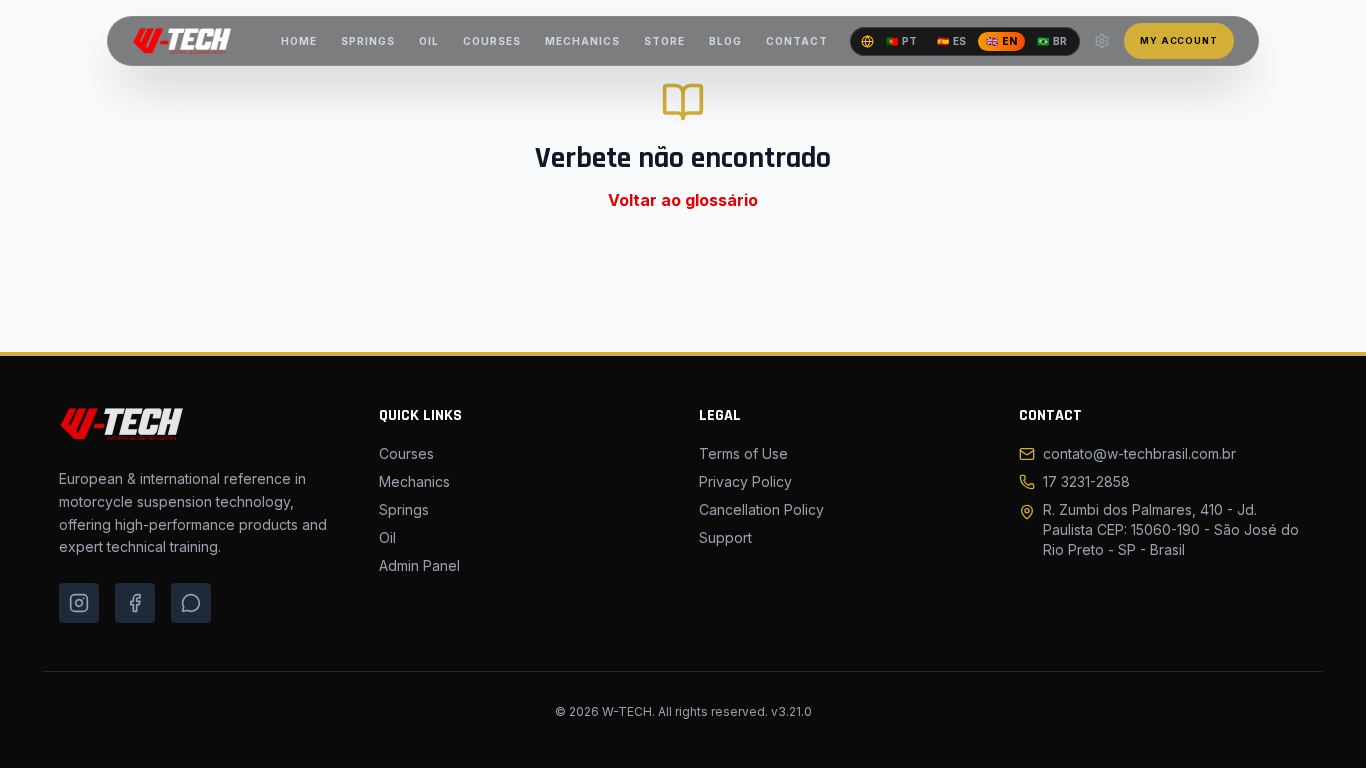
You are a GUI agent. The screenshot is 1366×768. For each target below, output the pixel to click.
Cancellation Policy (761, 509)
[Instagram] (79, 603)
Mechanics (414, 481)
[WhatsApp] (191, 603)
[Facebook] (135, 603)
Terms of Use (743, 453)
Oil (387, 537)
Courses (406, 453)
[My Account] (1102, 41)
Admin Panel (419, 565)
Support (725, 537)
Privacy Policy (745, 481)
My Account (1179, 40)
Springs (404, 509)
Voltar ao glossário (683, 200)
